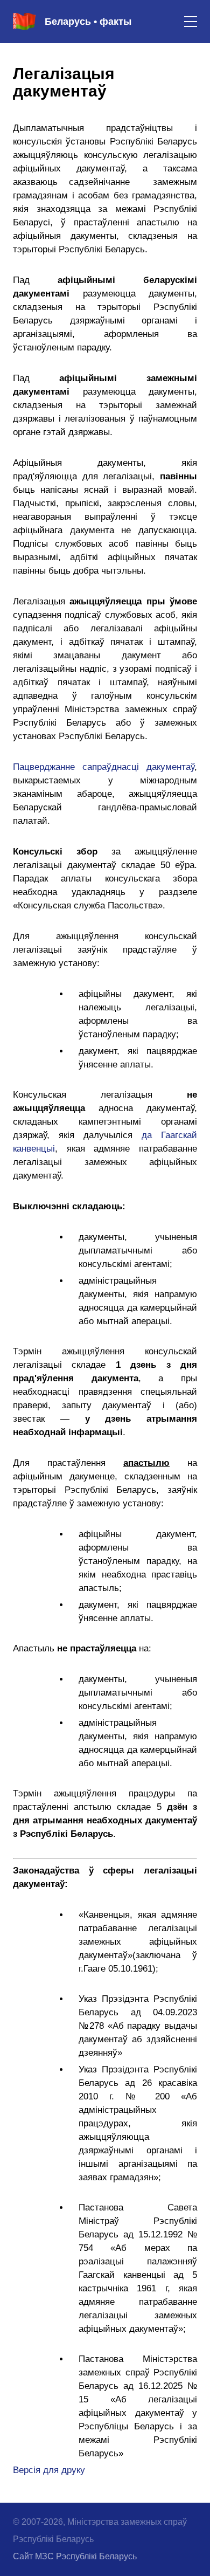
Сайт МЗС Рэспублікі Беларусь (75, 2556)
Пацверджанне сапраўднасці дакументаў (104, 767)
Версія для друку (49, 2470)
